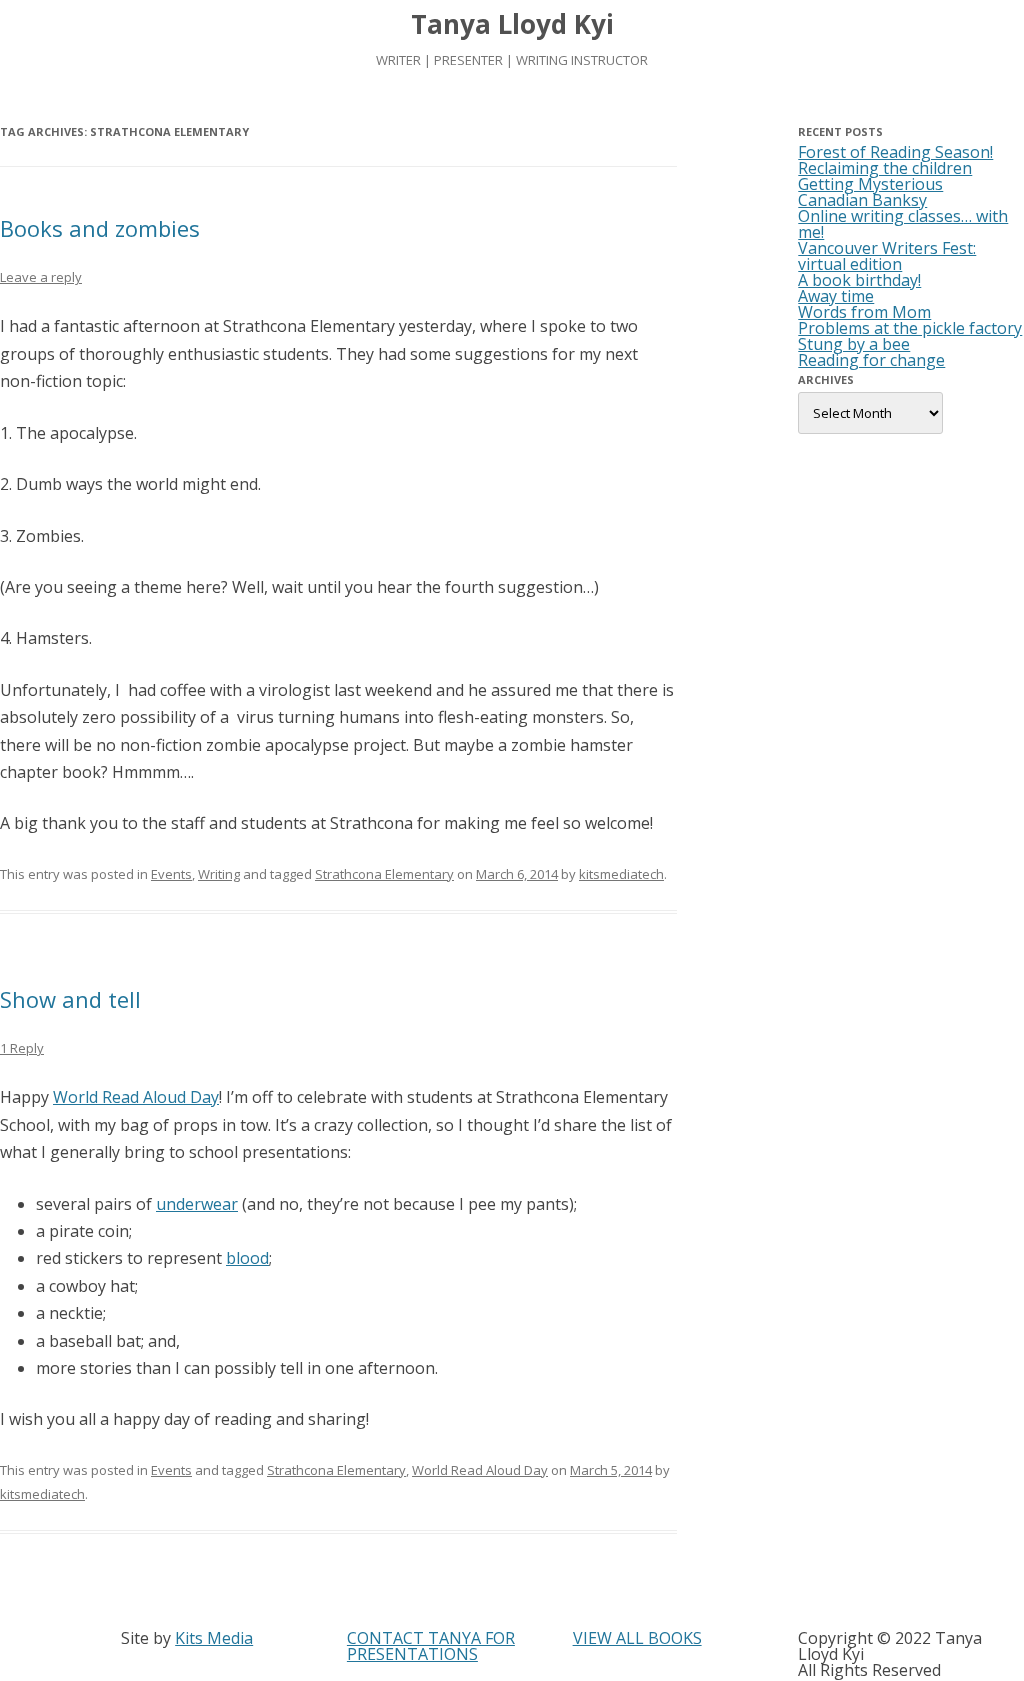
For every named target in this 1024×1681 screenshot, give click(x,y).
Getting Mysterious (870, 184)
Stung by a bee (854, 344)
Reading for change (871, 360)
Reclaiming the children (885, 168)
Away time (836, 296)
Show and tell (70, 999)
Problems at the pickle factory (910, 328)
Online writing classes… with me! (903, 224)
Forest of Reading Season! (895, 152)
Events (171, 874)
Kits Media (214, 1638)
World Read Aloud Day (136, 1097)
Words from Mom (864, 312)
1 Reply (22, 1048)
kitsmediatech (621, 874)
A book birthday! (859, 280)
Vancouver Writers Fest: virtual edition (887, 256)
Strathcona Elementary (384, 874)
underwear (197, 1204)
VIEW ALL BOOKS (637, 1638)
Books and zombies (100, 228)
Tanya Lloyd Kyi (512, 24)
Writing (219, 874)
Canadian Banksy (862, 200)
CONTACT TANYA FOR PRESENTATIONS (431, 1646)
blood (247, 1258)
